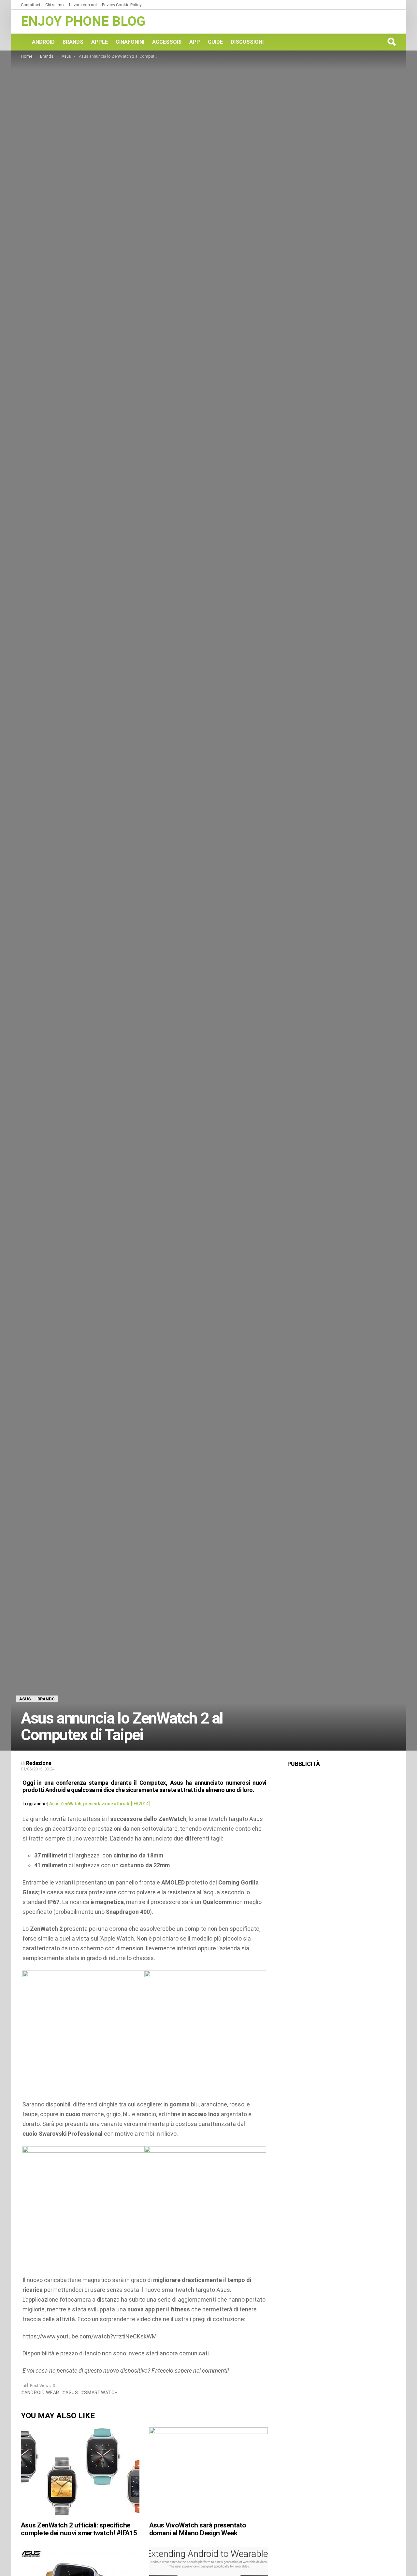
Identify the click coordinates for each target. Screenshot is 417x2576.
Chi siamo (55, 5)
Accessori (167, 42)
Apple (100, 42)
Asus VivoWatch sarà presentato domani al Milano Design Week (198, 2529)
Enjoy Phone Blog (83, 21)
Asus (72, 2393)
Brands (73, 42)
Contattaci (30, 5)
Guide (215, 42)
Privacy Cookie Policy (122, 5)
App (195, 42)
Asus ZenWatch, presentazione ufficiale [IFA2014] (99, 1804)
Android (43, 42)
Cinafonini (130, 42)
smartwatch (101, 2393)
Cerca (391, 42)
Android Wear (42, 2393)
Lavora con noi (83, 5)
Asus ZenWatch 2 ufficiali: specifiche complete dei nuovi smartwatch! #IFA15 (79, 2529)
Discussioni (247, 42)
